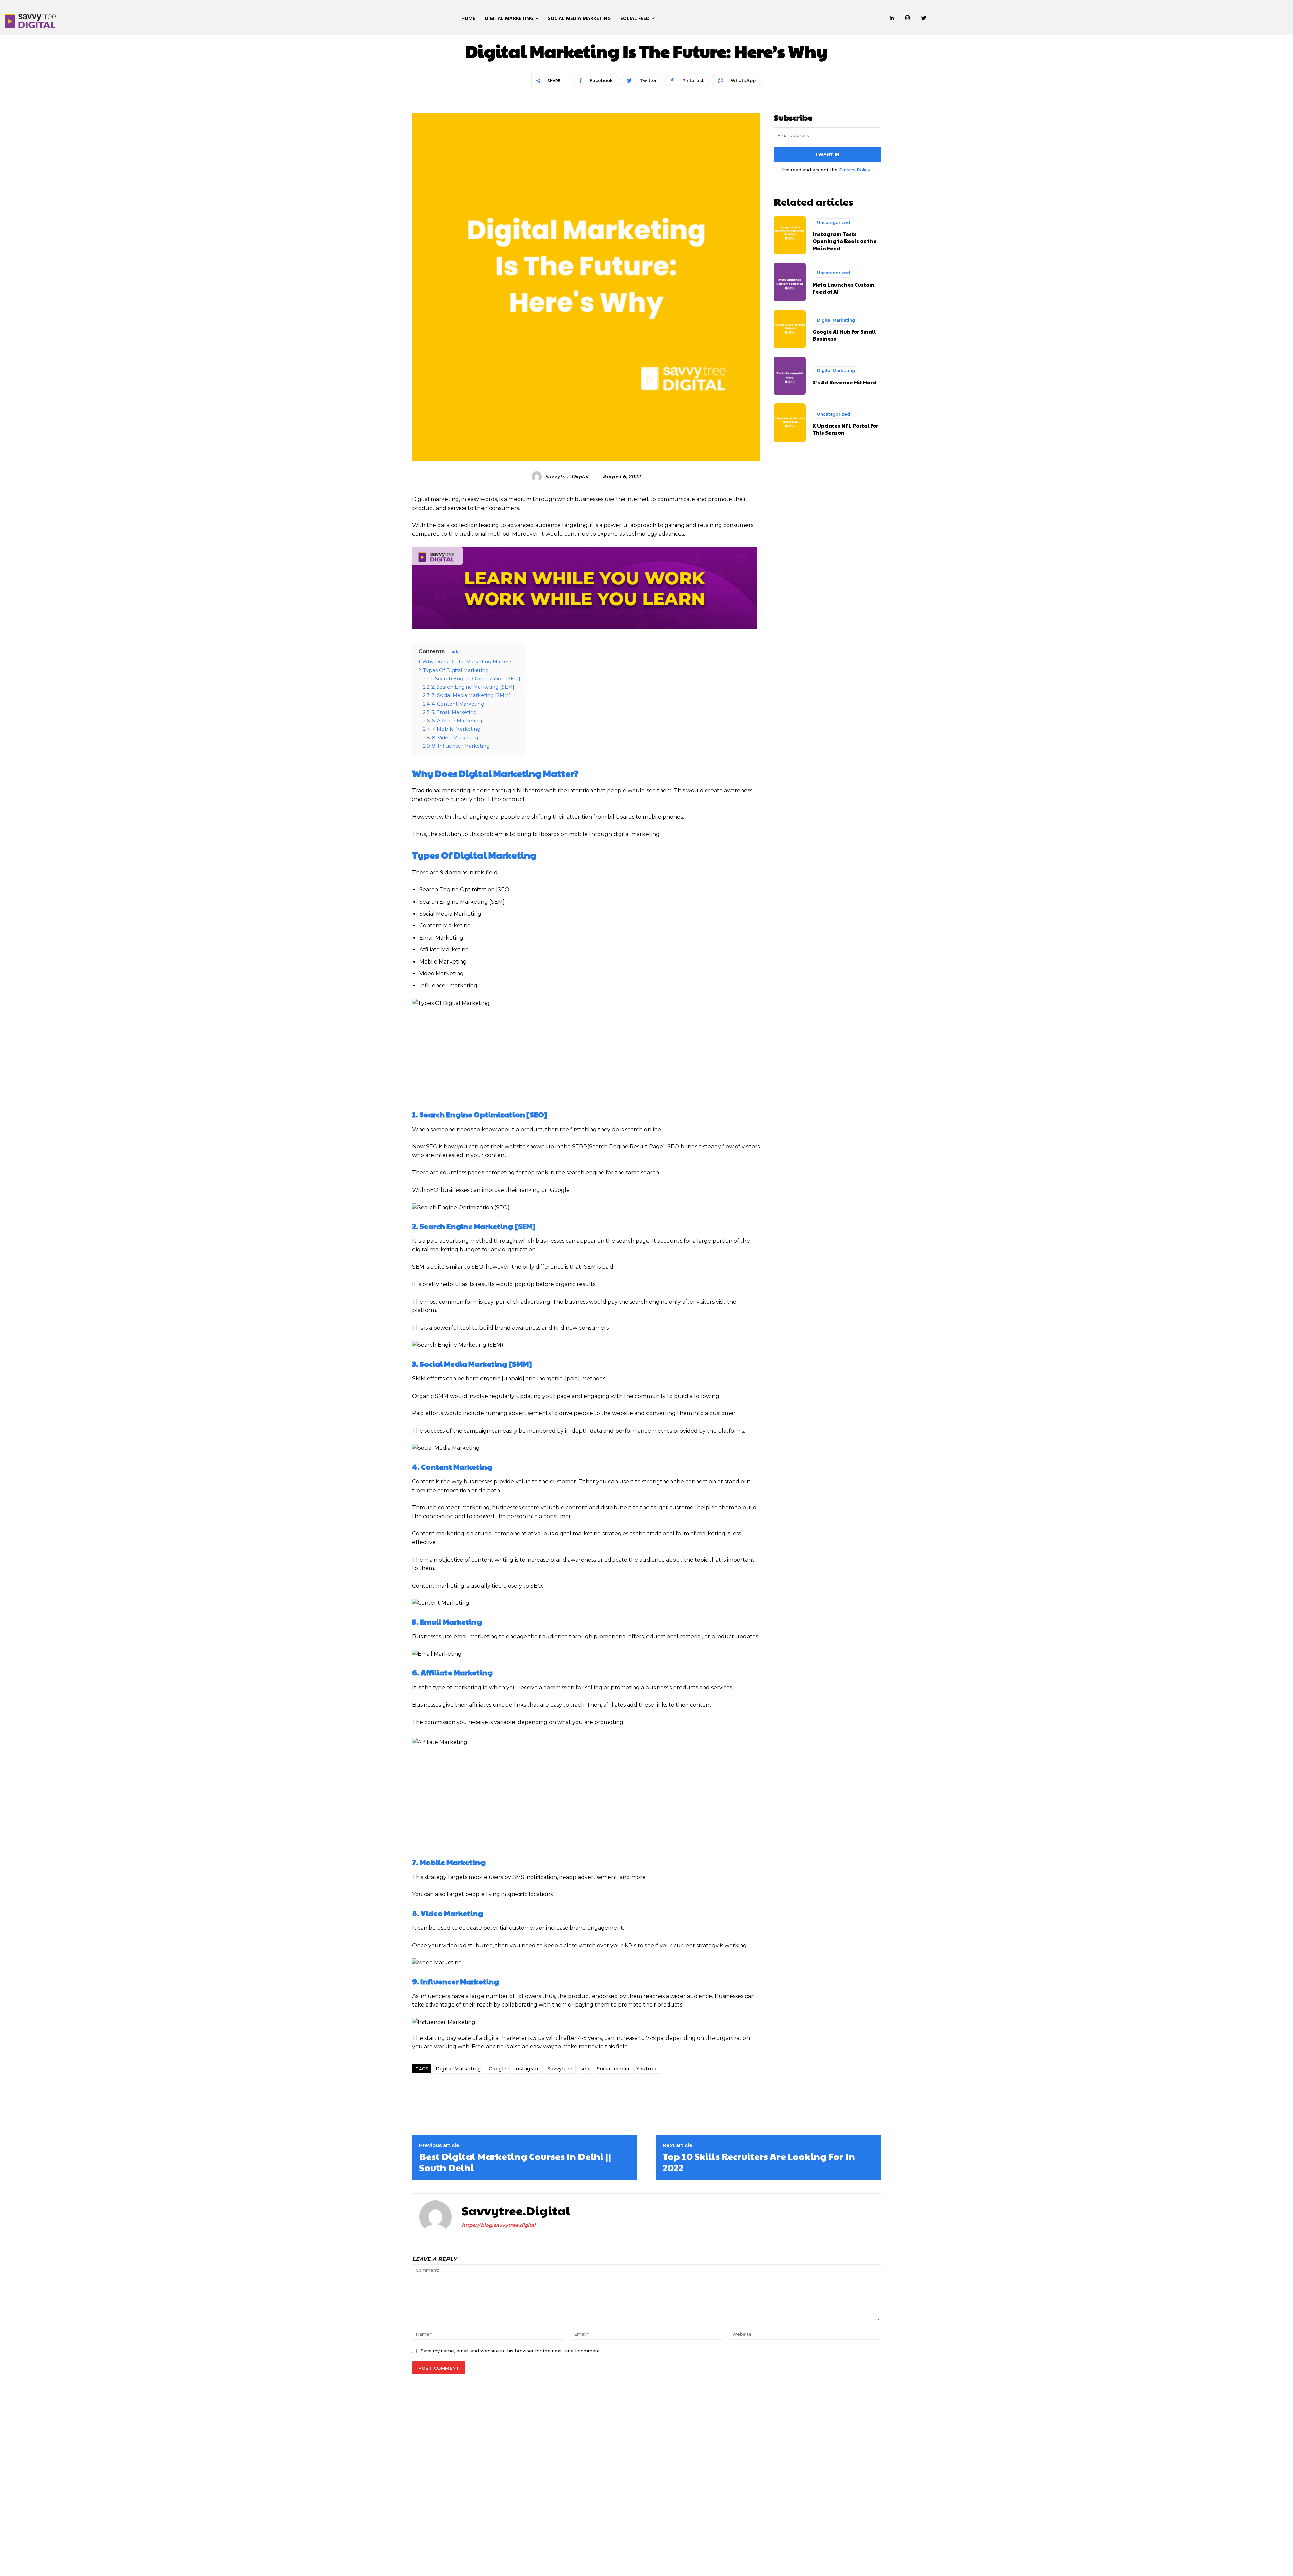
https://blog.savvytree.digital (499, 2225)
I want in (827, 154)
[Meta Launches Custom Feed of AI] (790, 282)
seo (585, 2069)
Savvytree (560, 2069)
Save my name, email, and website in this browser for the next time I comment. (511, 2351)
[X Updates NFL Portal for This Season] (790, 423)
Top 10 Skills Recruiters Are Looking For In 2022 (759, 2162)
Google (498, 2069)
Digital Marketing (458, 2069)
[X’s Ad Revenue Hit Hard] (790, 376)
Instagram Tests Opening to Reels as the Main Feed (845, 241)
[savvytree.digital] (538, 477)
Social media (613, 2069)
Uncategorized (833, 222)
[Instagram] (908, 18)
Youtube (647, 2069)
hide (455, 652)
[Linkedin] (892, 18)
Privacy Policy (855, 170)
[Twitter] (924, 18)
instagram (527, 2069)
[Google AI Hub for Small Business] (790, 329)
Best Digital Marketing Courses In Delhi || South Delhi (515, 2162)
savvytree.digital (566, 477)
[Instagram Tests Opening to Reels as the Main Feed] (790, 235)
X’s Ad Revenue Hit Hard (845, 382)
